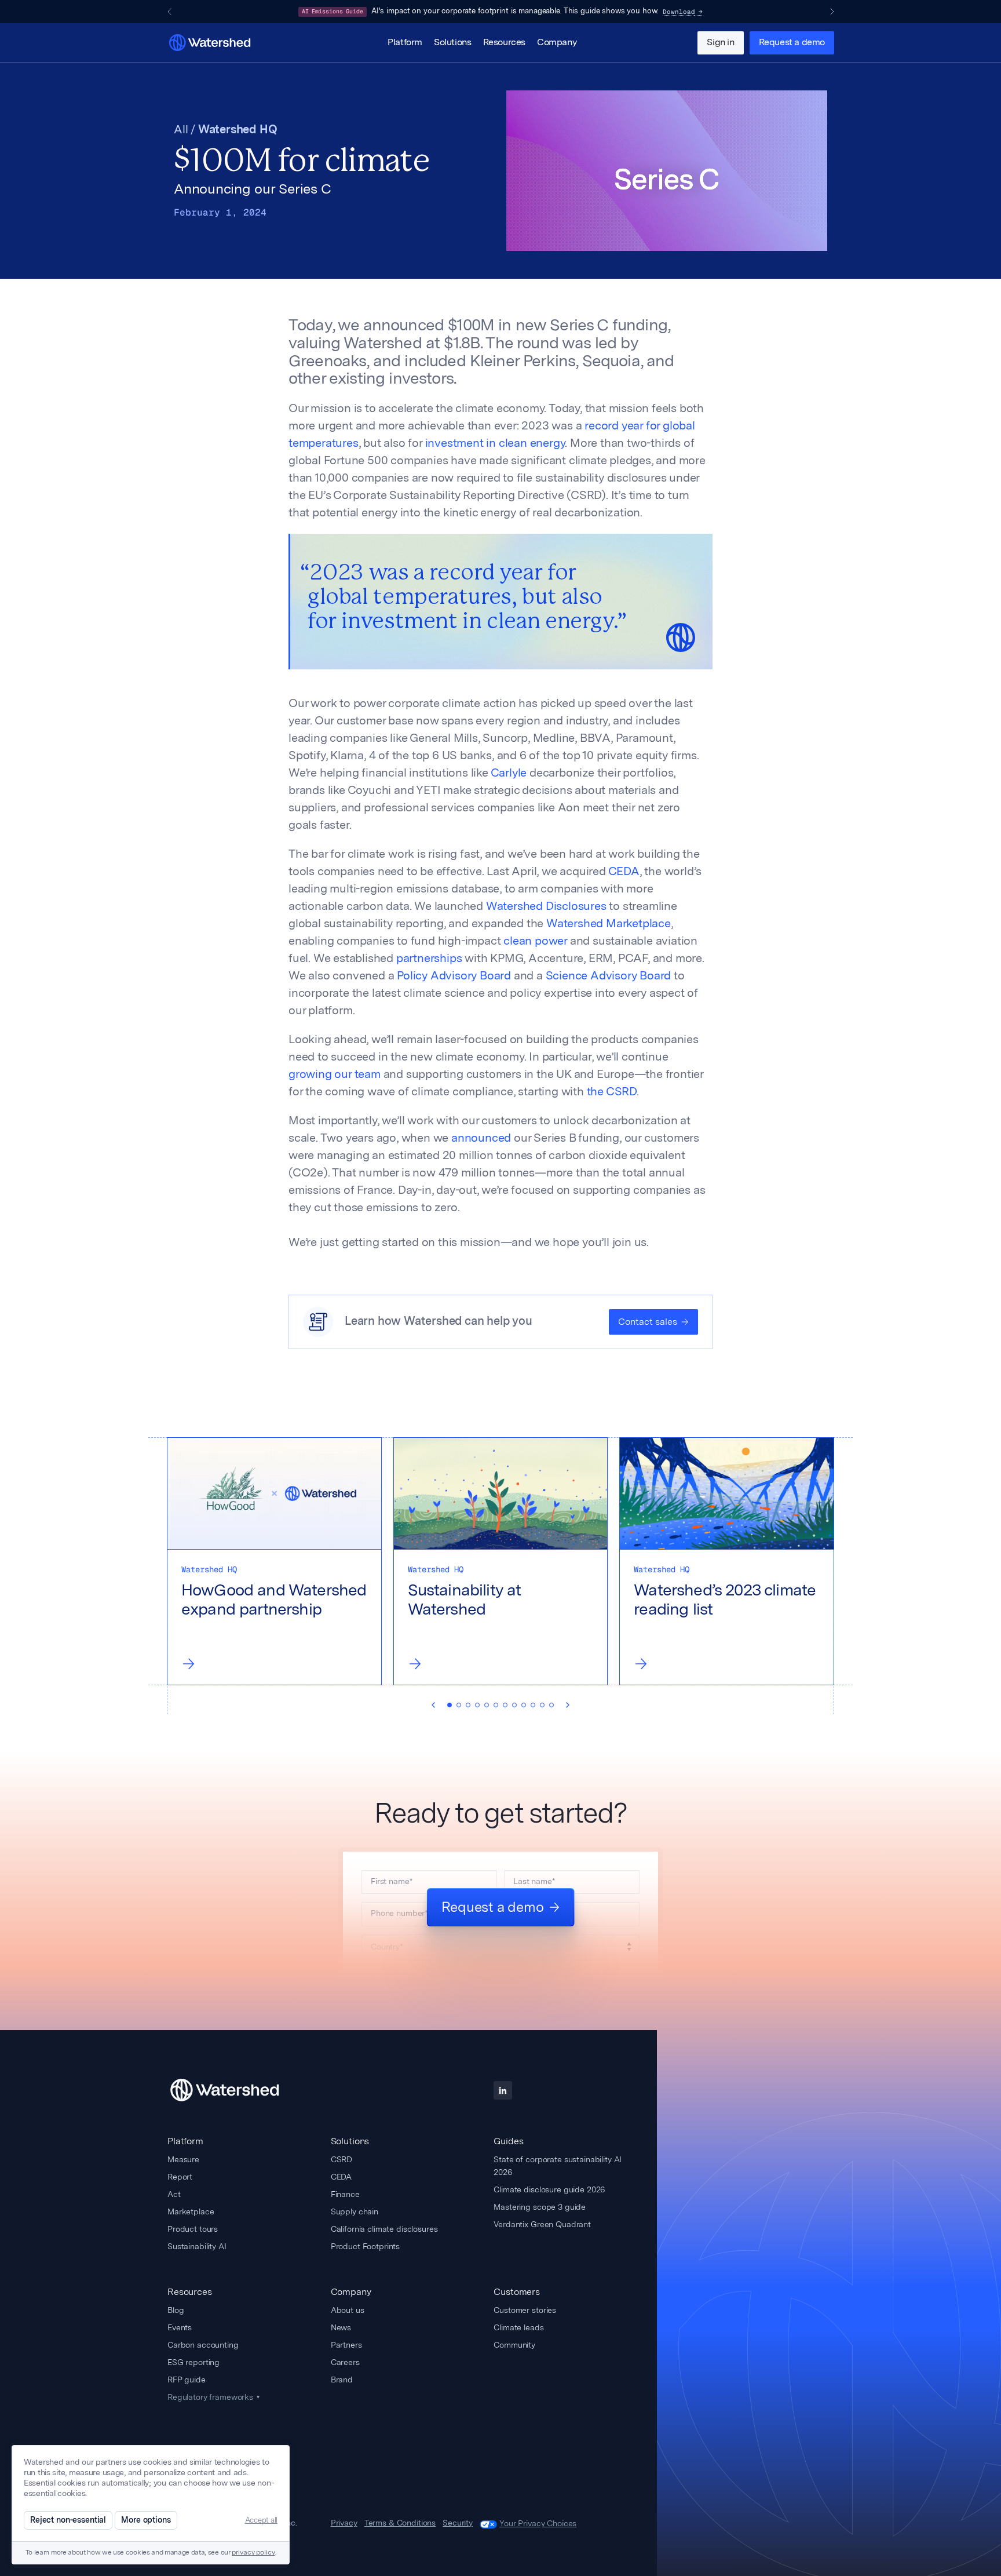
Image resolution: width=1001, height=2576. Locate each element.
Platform (405, 43)
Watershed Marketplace (609, 924)
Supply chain (355, 2211)
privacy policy (253, 2553)
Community (514, 2345)
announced (481, 1139)
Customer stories (525, 2310)
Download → (683, 12)
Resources (504, 43)
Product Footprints (365, 2246)
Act (174, 2194)
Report (180, 2177)
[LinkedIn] (503, 2090)
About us (348, 2310)
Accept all (261, 2520)
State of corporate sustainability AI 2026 (558, 2166)
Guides (508, 2141)
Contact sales (648, 1322)
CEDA (624, 872)
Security (458, 2523)
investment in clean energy (495, 444)
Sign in (720, 43)
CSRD (341, 2159)
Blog (176, 2310)
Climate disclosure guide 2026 (549, 2189)
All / (186, 130)
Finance (345, 2194)
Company (557, 43)
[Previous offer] (169, 12)
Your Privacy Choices (538, 2523)
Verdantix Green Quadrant (542, 2224)
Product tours (193, 2229)
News (341, 2327)
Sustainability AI (197, 2246)
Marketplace (191, 2211)
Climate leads (518, 2327)
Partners (346, 2345)
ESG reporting (193, 2362)
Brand (342, 2380)
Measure (183, 2159)
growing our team (335, 1075)
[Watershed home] (235, 2090)
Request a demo (792, 43)
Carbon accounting (203, 2345)
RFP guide (187, 2380)
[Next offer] (832, 12)
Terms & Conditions (400, 2523)
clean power (535, 942)
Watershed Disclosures (546, 907)
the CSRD (612, 1092)
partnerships (429, 959)
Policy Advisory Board (454, 977)
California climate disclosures (384, 2229)
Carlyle (509, 774)
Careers (345, 2362)
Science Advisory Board (609, 977)
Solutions (452, 43)
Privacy (344, 2523)
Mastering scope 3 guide (540, 2207)
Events (180, 2327)
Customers (517, 2292)
